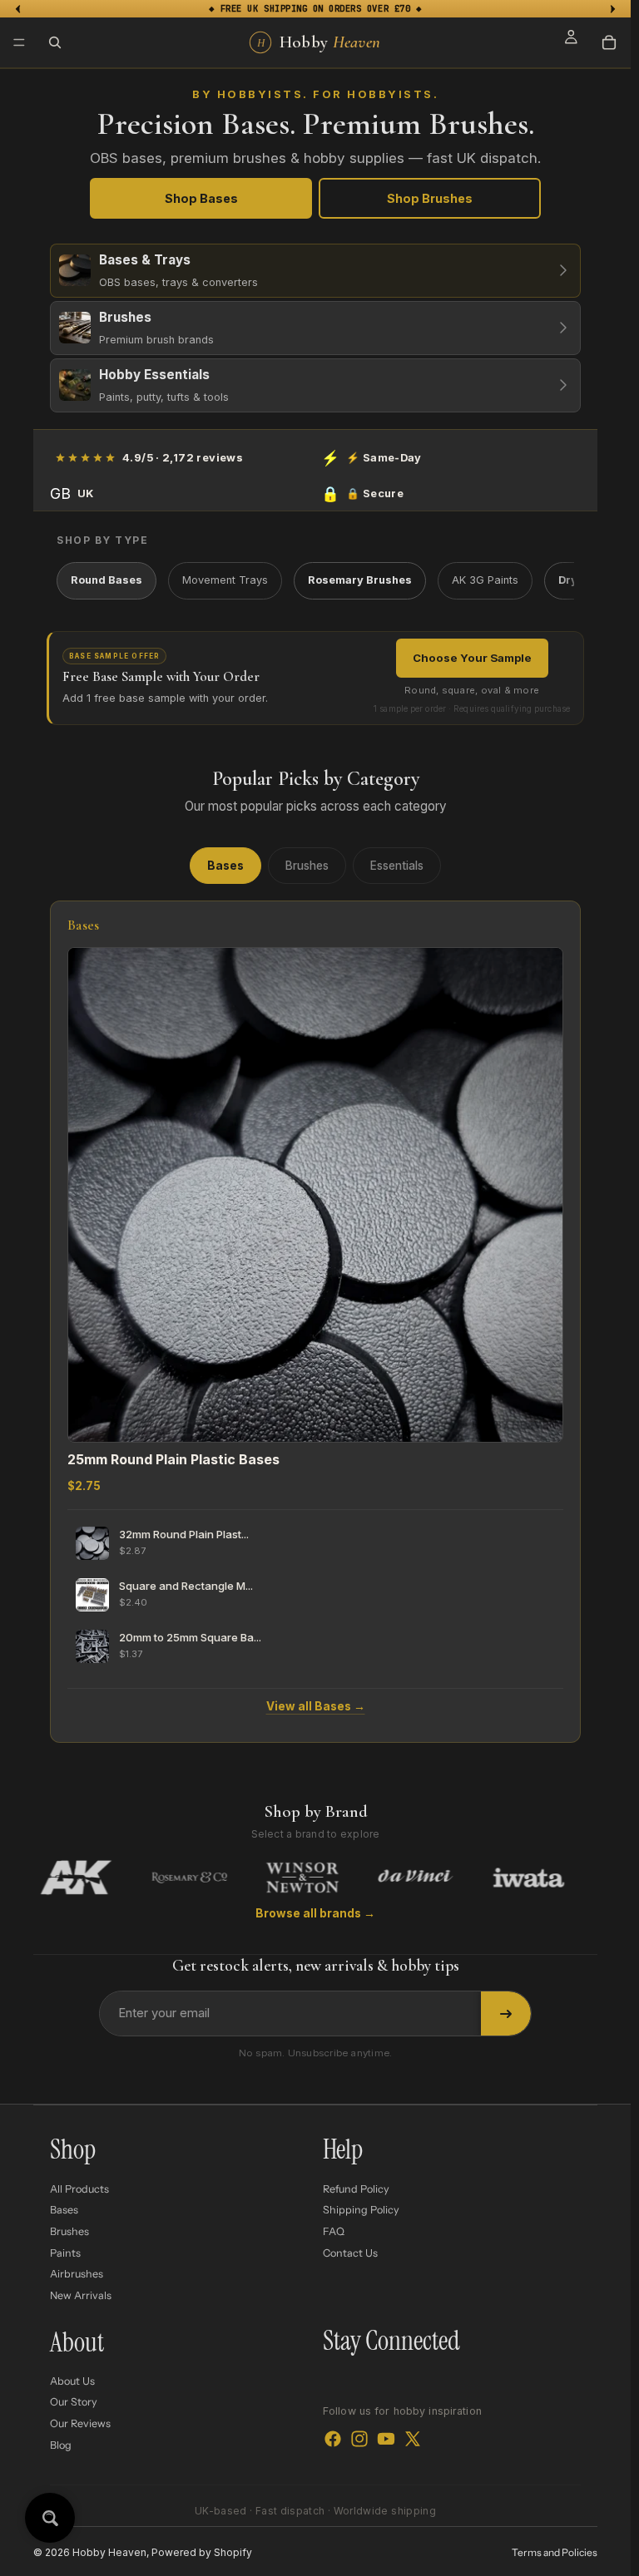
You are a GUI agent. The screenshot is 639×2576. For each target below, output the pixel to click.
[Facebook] (333, 2438)
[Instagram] (359, 2438)
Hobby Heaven (109, 2552)
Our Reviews (80, 2423)
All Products (79, 2189)
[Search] (55, 42)
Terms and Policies (555, 2552)
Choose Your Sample (472, 658)
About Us (72, 2381)
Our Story (74, 2402)
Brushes (69, 2231)
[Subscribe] (506, 2014)
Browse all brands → (315, 1913)
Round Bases (106, 580)
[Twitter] (413, 2438)
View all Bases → (316, 1706)
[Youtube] (386, 2438)
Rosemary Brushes (360, 580)
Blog (61, 2444)
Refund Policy (356, 2189)
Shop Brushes (430, 198)
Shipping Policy (361, 2210)
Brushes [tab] (307, 866)
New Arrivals (81, 2295)
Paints (65, 2252)
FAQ (334, 2231)
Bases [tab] (225, 866)
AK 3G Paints (485, 580)
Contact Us (350, 2252)
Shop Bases (201, 198)
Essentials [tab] (397, 866)
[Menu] (19, 42)
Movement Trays (225, 580)
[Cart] (609, 42)
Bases (64, 2210)
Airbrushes (77, 2274)
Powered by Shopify (202, 2552)
